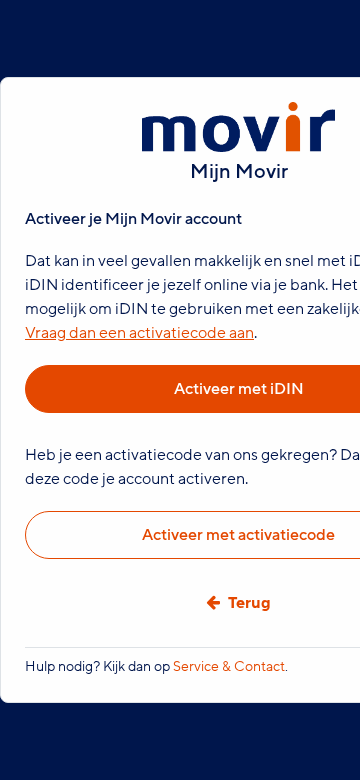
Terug (249, 603)
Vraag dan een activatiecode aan (139, 333)
